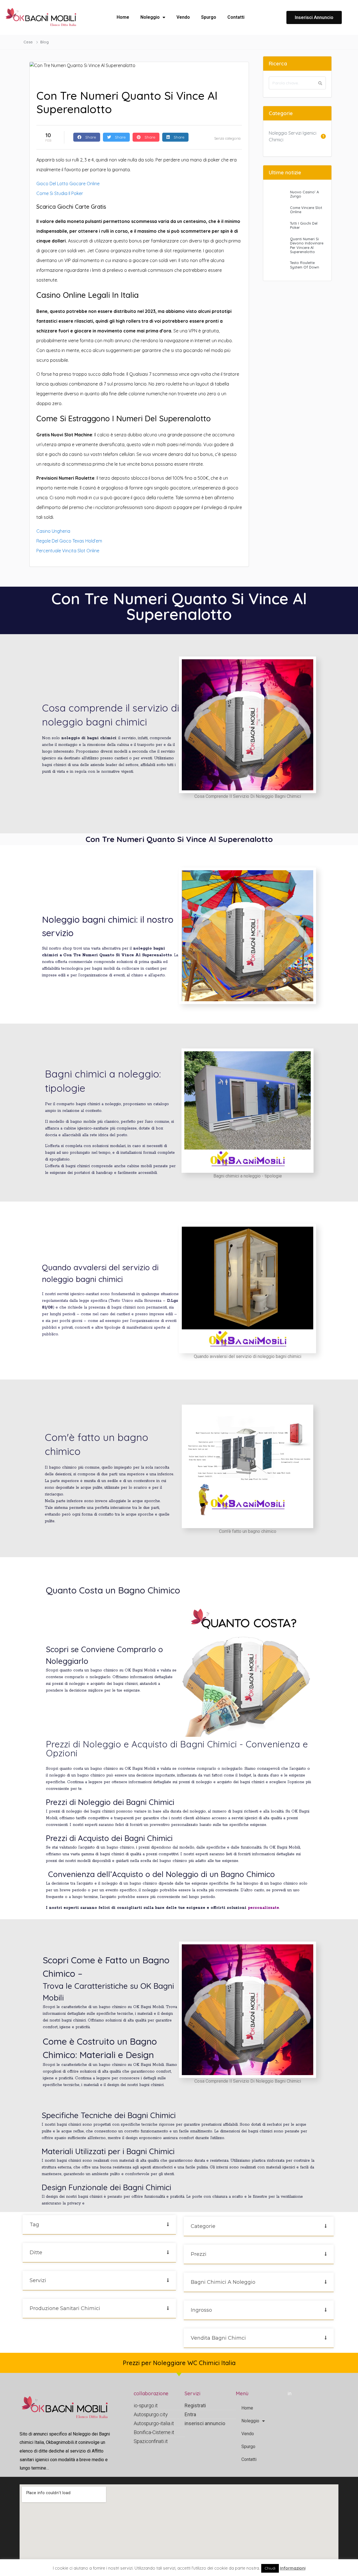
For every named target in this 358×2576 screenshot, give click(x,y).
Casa (28, 42)
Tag (34, 2225)
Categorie (203, 2226)
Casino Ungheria (53, 531)
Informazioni (293, 2568)
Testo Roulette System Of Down (305, 265)
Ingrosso (201, 2310)
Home (123, 17)
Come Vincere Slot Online (306, 210)
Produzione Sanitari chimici (65, 2308)
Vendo (183, 17)
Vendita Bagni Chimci (218, 2338)
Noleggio (150, 17)
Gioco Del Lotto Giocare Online (68, 184)
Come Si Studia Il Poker (60, 193)
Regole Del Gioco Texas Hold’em (69, 541)
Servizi (38, 2280)
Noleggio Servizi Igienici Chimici (293, 136)
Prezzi (199, 2254)
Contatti (236, 17)
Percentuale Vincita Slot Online (68, 551)
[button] (99, 2225)
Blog (45, 42)
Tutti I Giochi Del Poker (304, 225)
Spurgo (209, 17)
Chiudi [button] (270, 2568)
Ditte (36, 2252)
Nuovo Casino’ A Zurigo (304, 194)
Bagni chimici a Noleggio (223, 2282)
